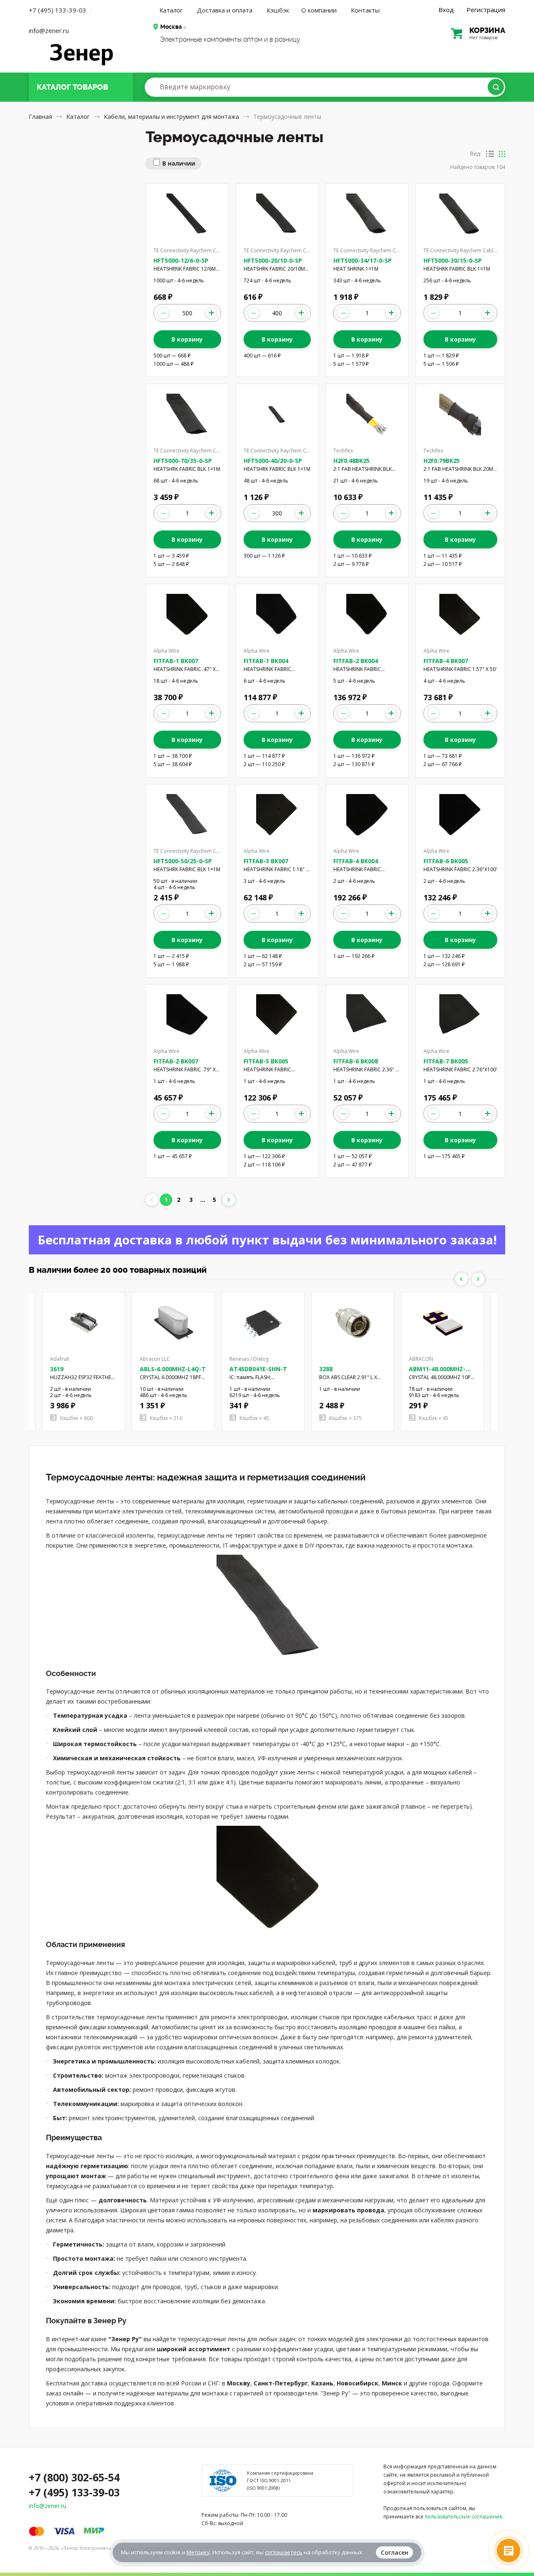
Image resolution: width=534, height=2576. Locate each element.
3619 (57, 1369)
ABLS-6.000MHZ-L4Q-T (173, 1369)
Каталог (171, 10)
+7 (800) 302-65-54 (74, 2477)
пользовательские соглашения (463, 2517)
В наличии (179, 163)
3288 (326, 1369)
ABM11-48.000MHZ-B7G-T (437, 1373)
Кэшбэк (278, 10)
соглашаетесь (284, 2552)
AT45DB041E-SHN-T (258, 1369)
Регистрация (486, 10)
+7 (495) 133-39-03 (58, 10)
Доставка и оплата (225, 10)
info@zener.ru (49, 30)
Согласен (395, 2552)
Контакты (365, 10)
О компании (319, 10)
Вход (446, 10)
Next (478, 1279)
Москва (171, 27)
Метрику (198, 2552)
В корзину (187, 339)
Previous (461, 1279)
